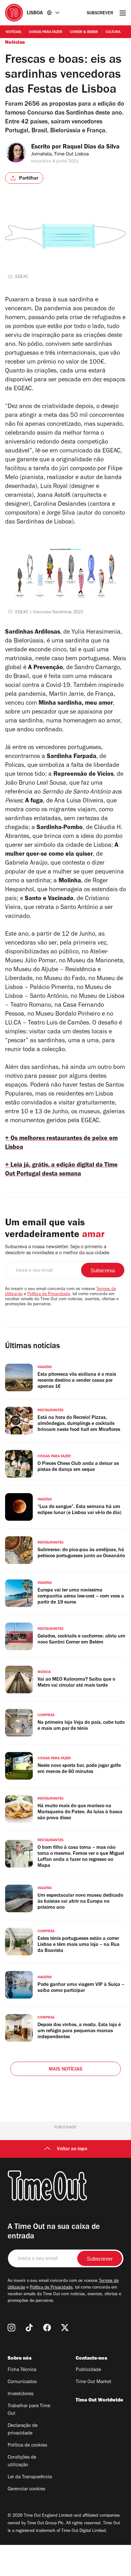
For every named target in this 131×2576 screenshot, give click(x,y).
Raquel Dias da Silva (91, 148)
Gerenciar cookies (26, 2489)
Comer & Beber (84, 32)
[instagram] (11, 2328)
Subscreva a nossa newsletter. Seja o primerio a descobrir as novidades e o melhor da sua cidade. (58, 1250)
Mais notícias (66, 2070)
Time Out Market (93, 2382)
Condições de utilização (22, 2461)
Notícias (14, 32)
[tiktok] (29, 2328)
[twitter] (65, 2328)
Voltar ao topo (72, 2149)
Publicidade (88, 2370)
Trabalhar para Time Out (29, 2410)
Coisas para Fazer (46, 32)
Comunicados (22, 2382)
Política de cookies (27, 2446)
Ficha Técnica (22, 2370)
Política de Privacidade (49, 1295)
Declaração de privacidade (23, 2430)
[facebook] (47, 2328)
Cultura (113, 32)
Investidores (21, 2394)
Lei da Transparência (30, 2477)
